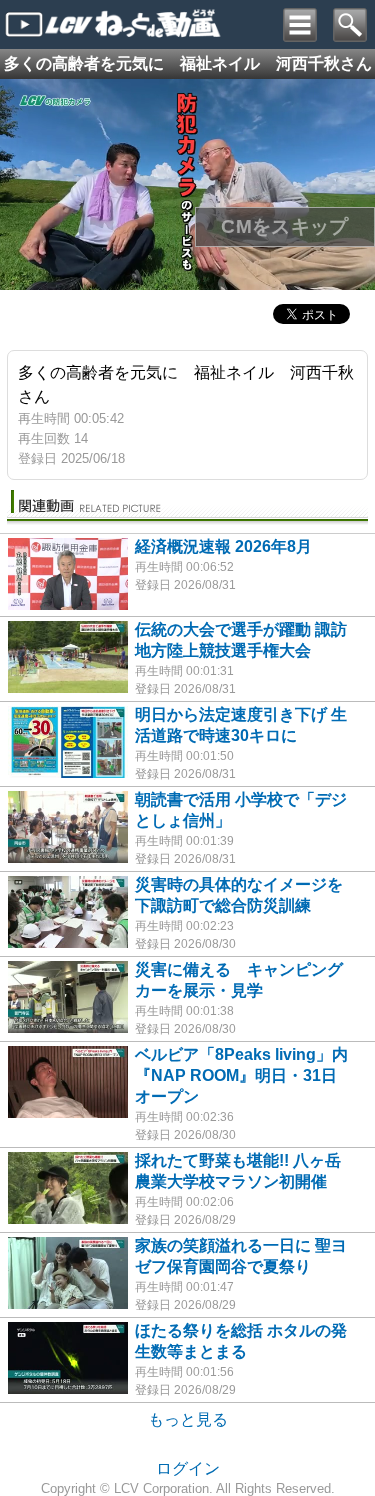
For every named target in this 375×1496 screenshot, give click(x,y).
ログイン (188, 1468)
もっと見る (188, 1419)
